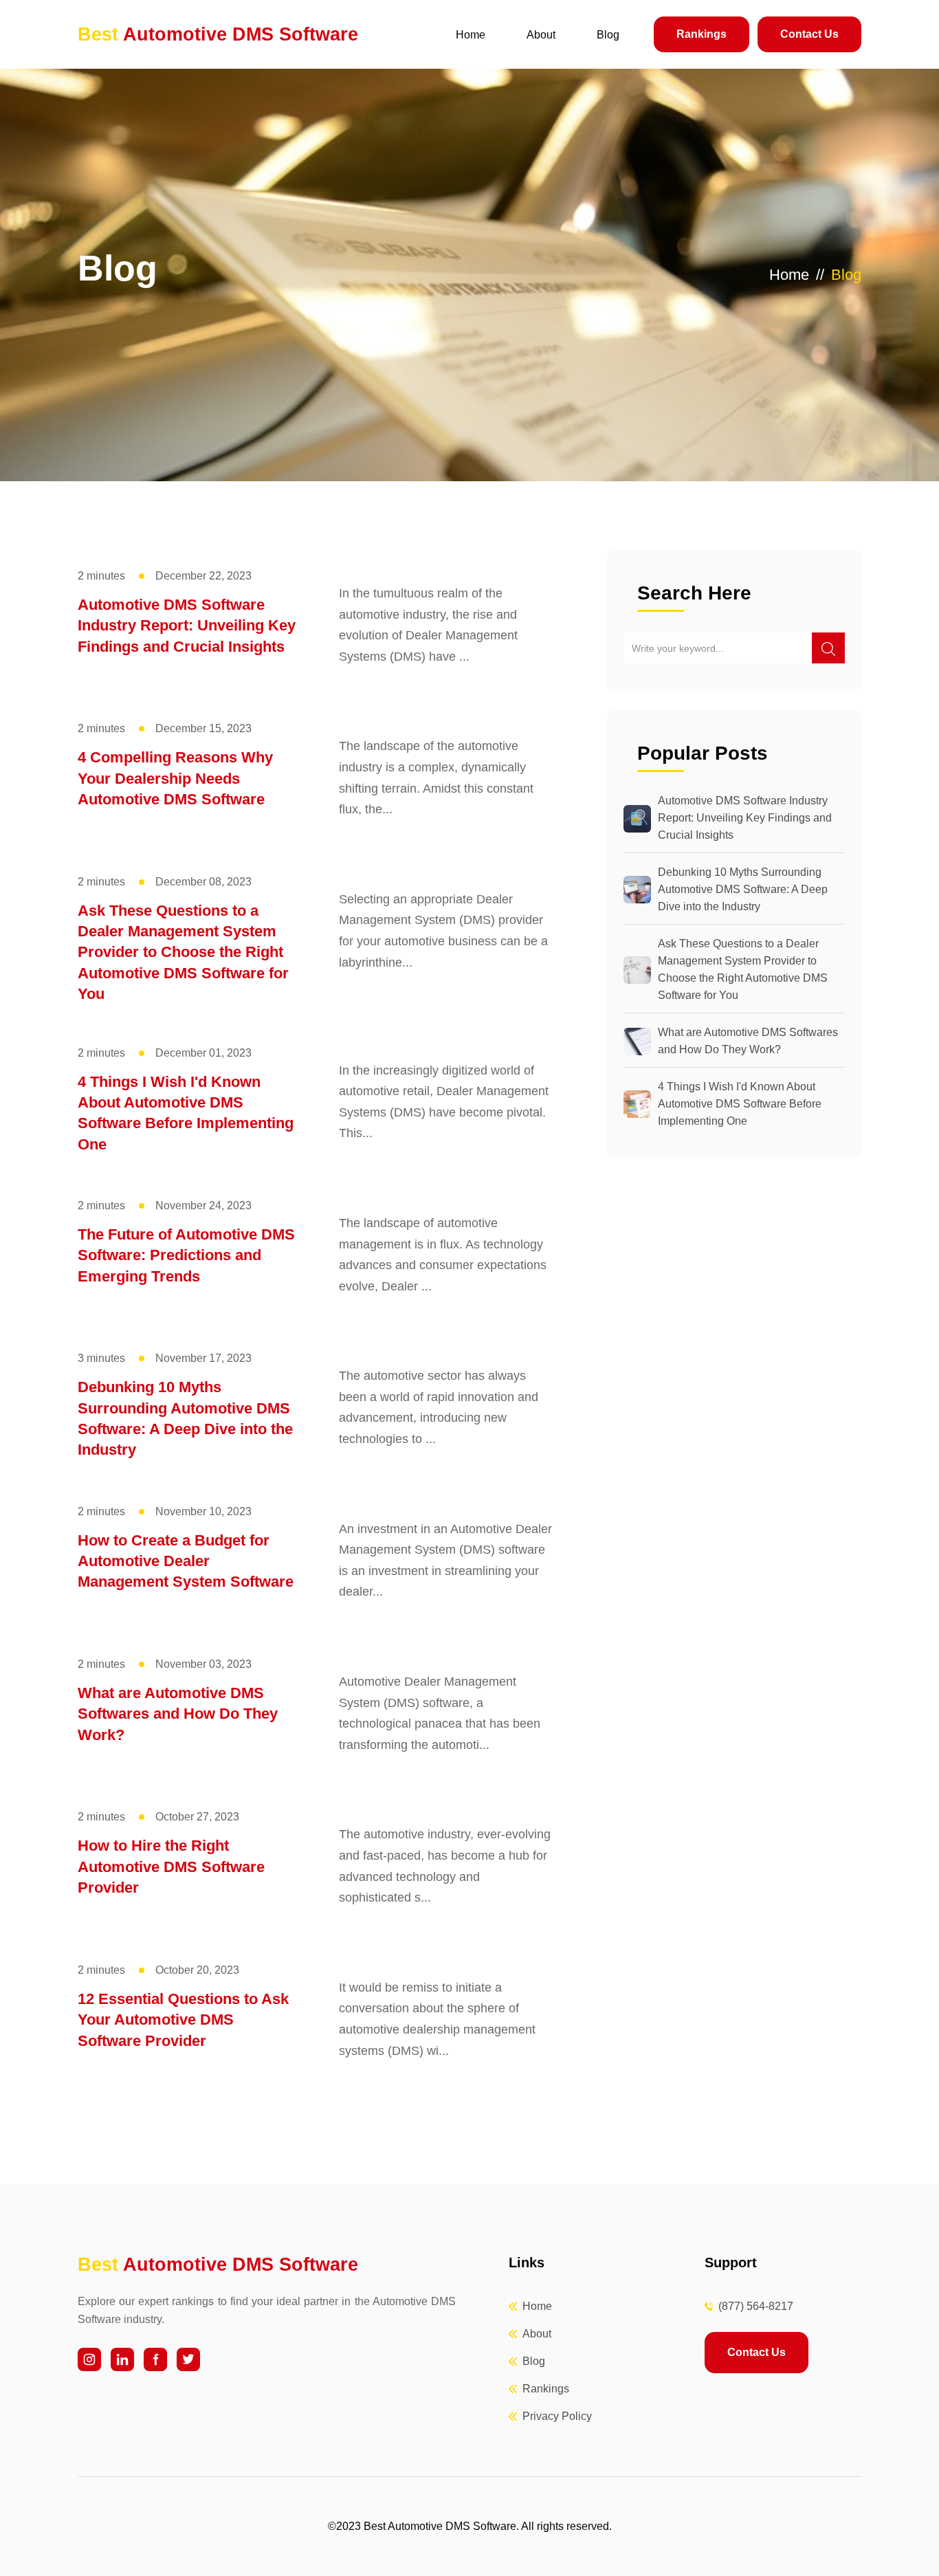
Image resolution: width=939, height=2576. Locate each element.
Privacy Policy (557, 2416)
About (541, 35)
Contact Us (809, 34)
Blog (608, 35)
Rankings (702, 34)
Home (471, 35)
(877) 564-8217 (756, 2306)
